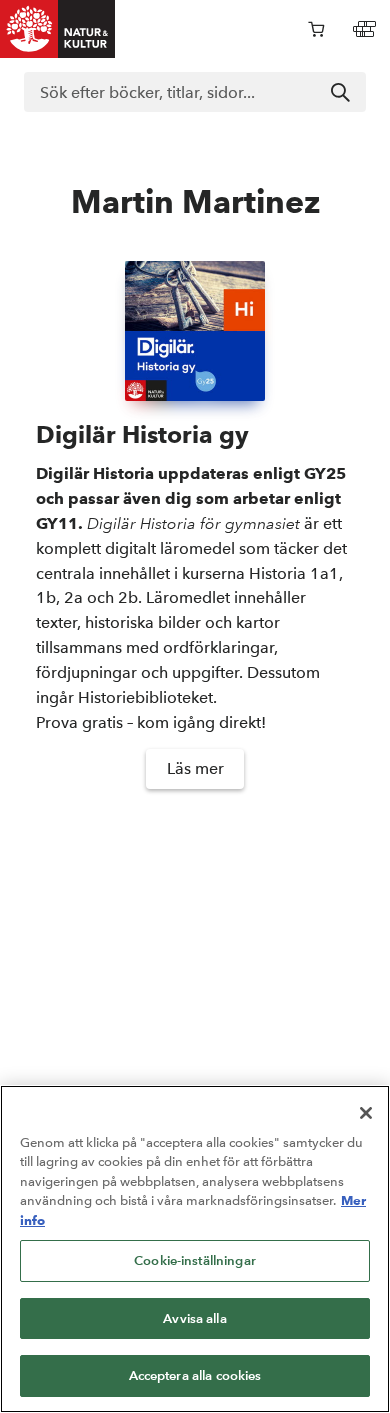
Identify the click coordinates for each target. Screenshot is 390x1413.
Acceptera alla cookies (195, 1375)
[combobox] (195, 92)
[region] (195, 1249)
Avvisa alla (194, 1318)
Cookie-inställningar (195, 1260)
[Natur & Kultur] (58, 29)
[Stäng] (366, 1113)
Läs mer (195, 768)
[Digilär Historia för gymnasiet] (195, 331)
